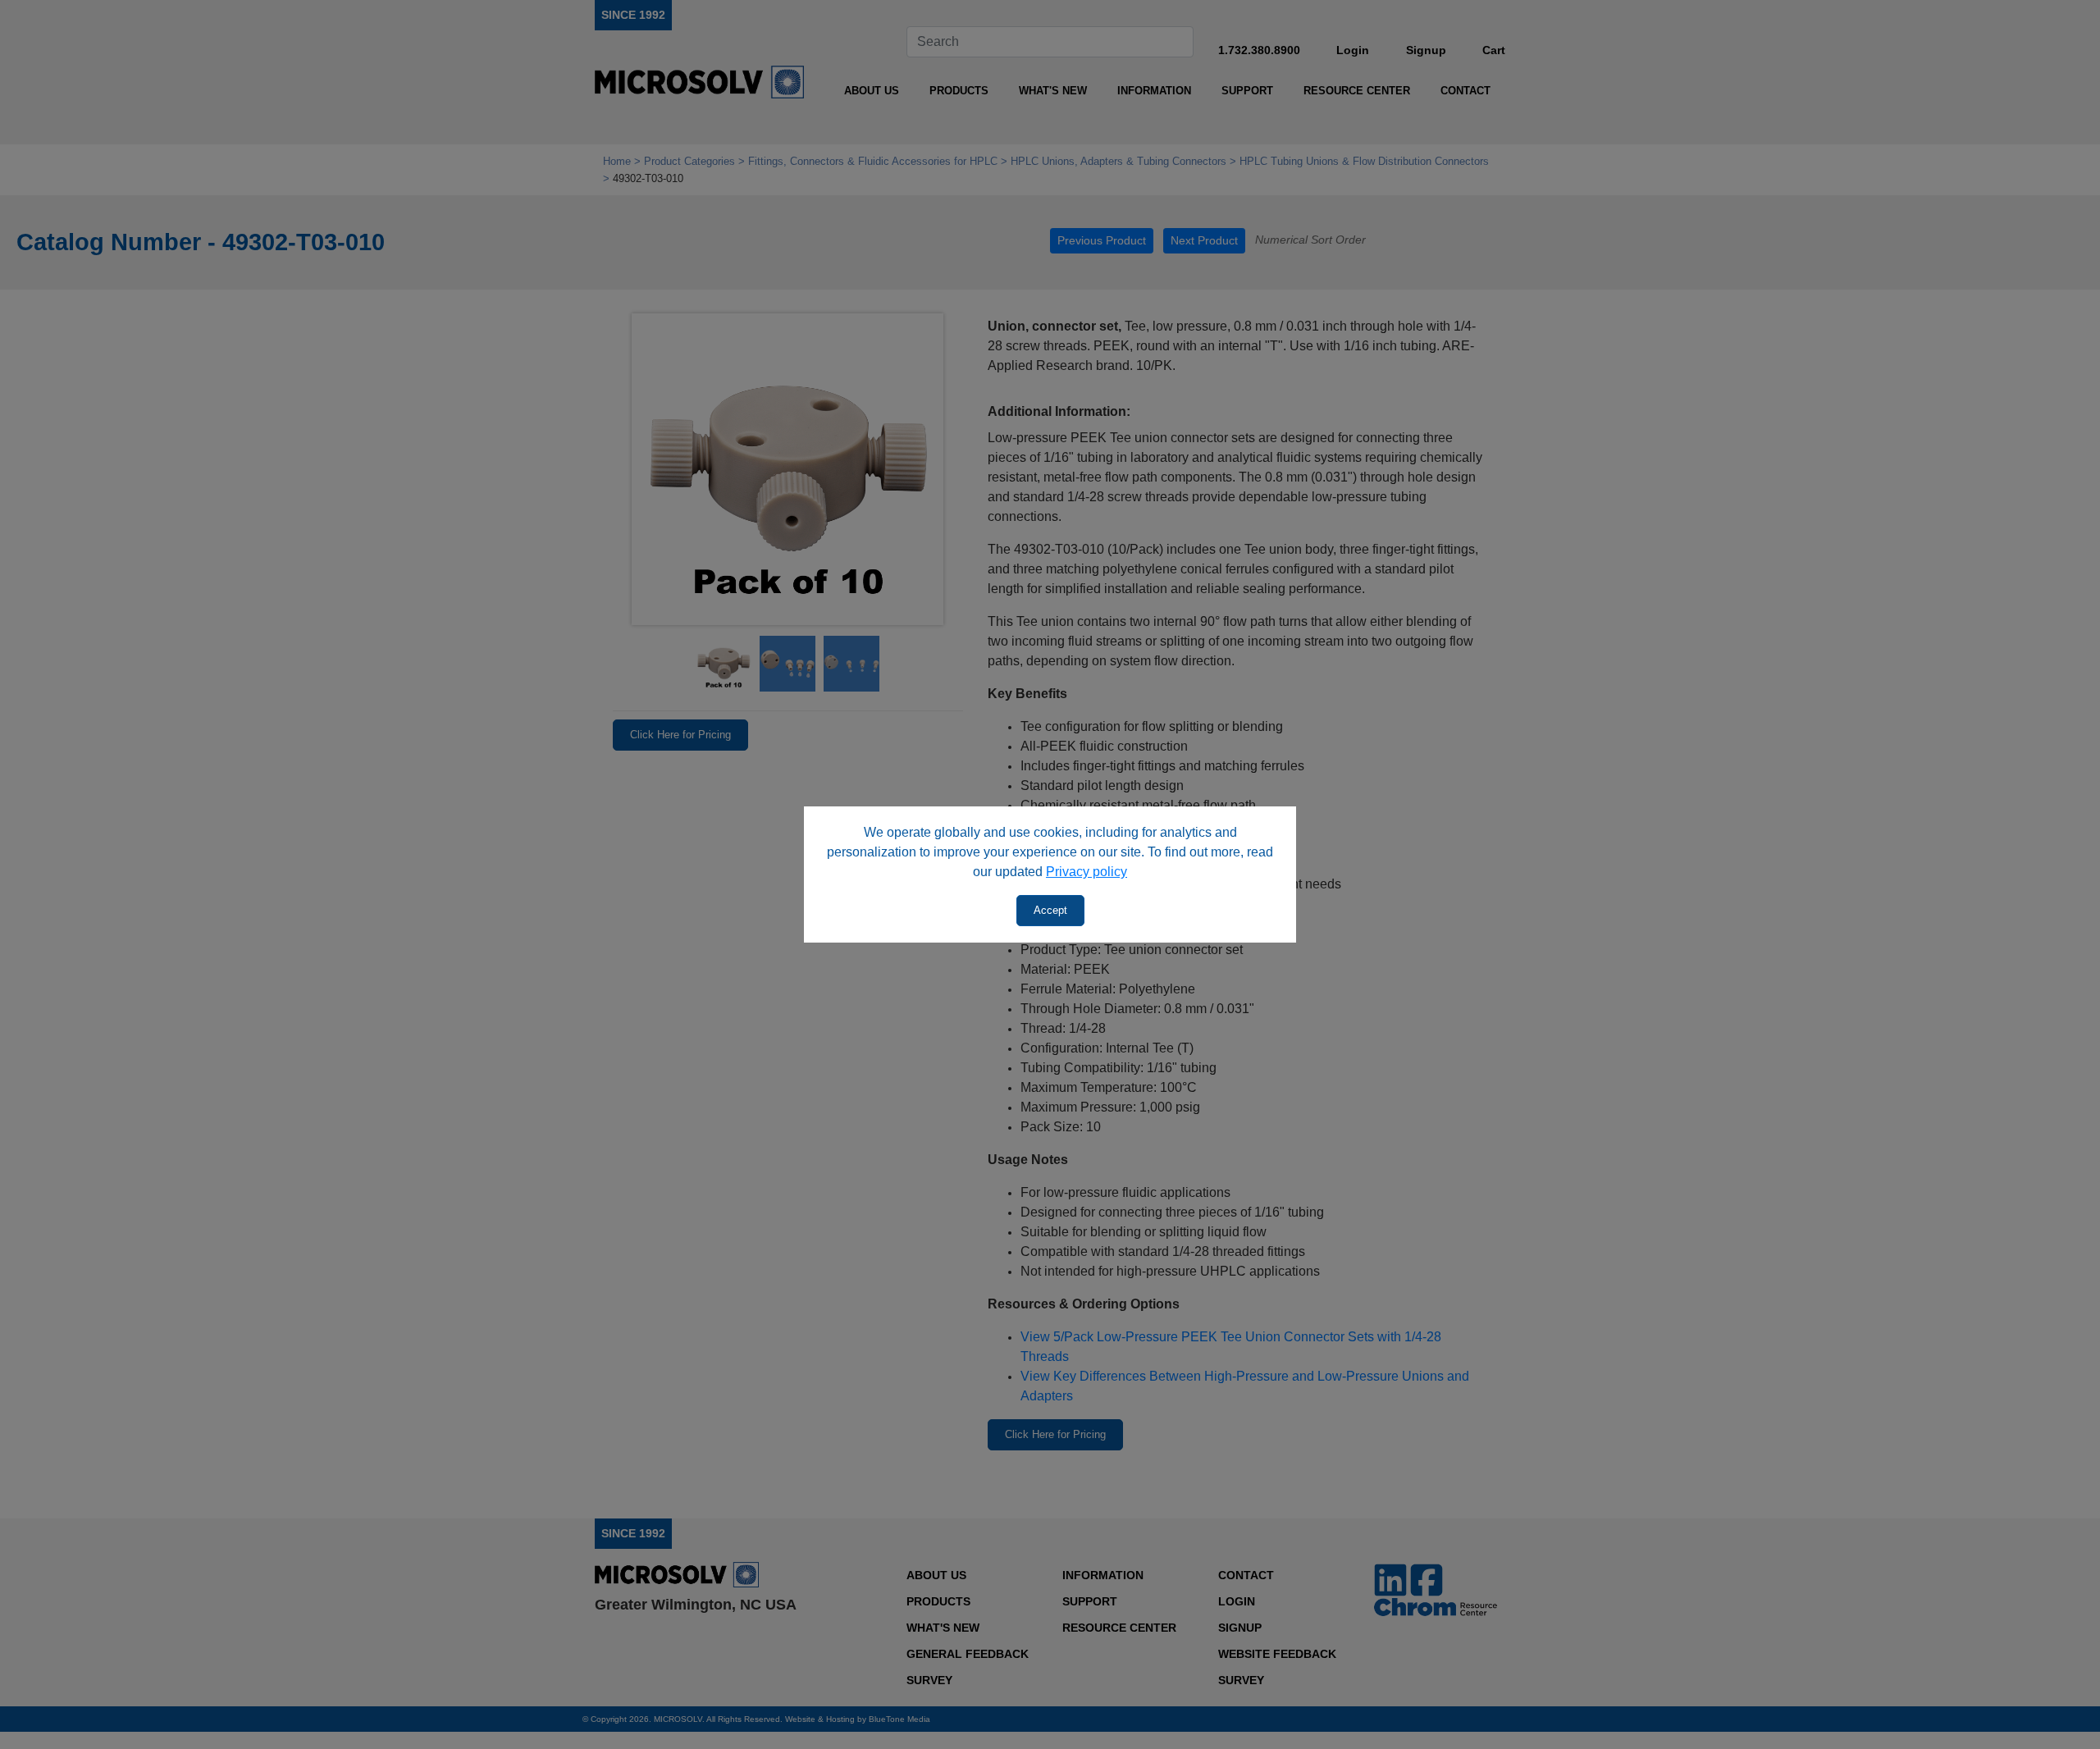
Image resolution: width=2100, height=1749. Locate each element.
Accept (1050, 910)
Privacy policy (1087, 872)
